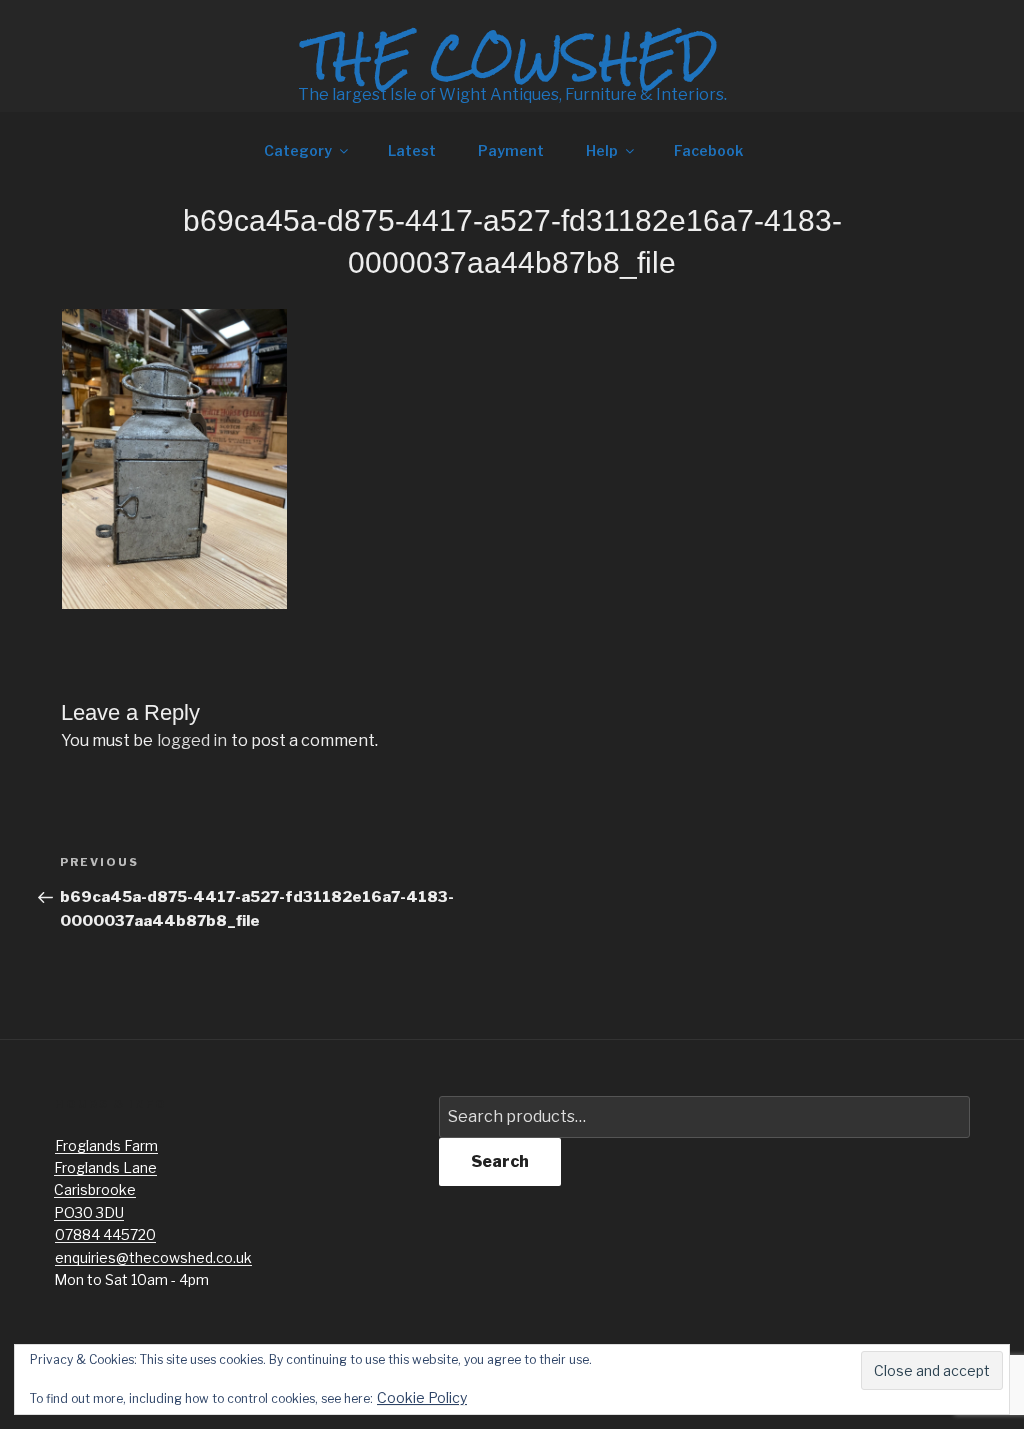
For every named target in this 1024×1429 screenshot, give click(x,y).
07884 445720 (105, 1234)
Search (500, 1161)
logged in (192, 740)
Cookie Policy (422, 1397)
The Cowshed (512, 57)
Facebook (708, 150)
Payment (511, 150)
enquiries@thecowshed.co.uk (153, 1257)
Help (602, 150)
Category (298, 150)
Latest (412, 150)
